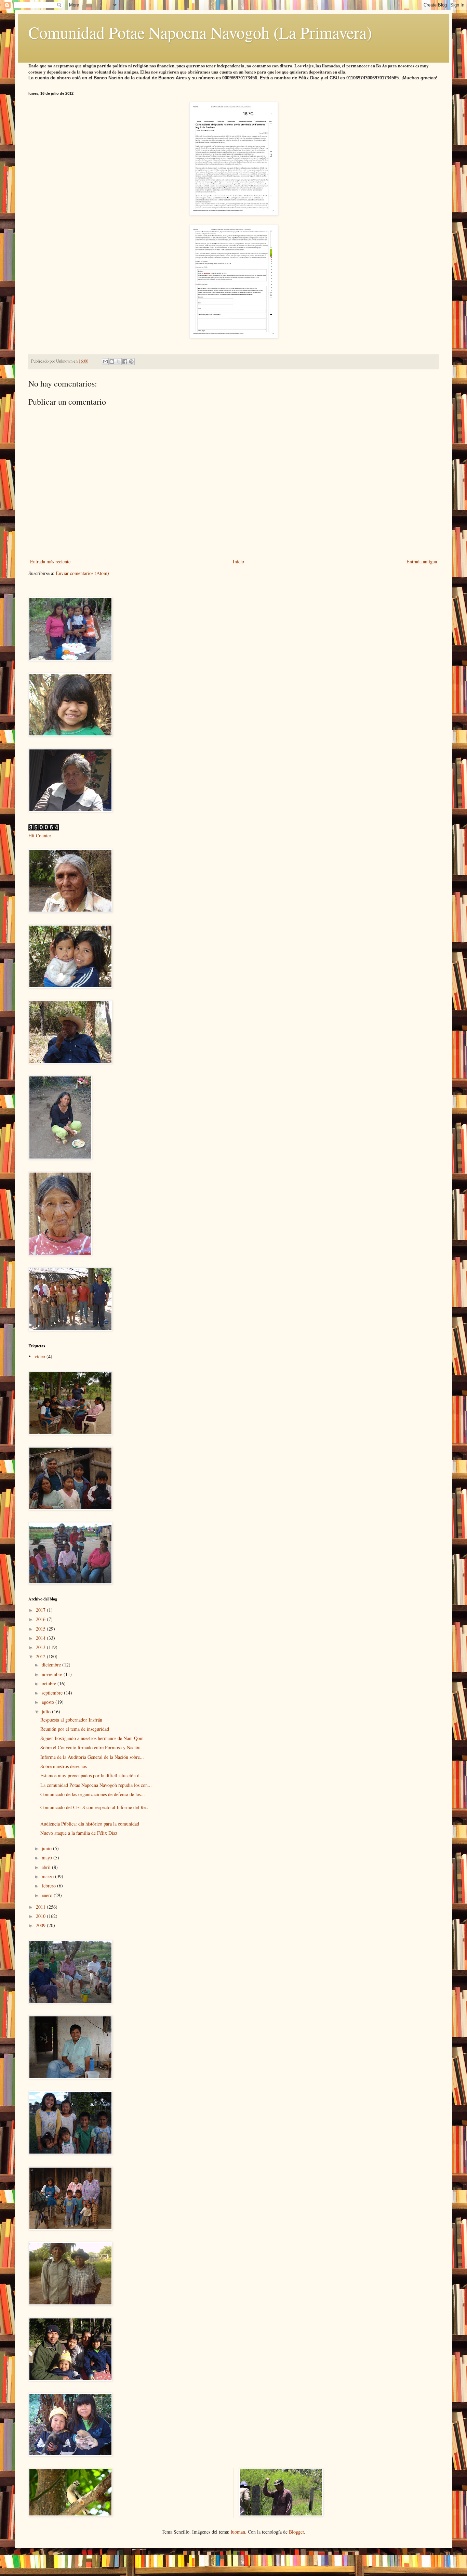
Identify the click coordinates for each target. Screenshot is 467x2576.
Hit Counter (40, 835)
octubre (50, 1683)
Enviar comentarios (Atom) (82, 573)
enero (48, 1895)
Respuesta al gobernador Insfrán (71, 1720)
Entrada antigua (422, 561)
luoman (238, 2532)
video (40, 1356)
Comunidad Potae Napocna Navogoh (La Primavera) (200, 32)
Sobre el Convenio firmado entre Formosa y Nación (90, 1747)
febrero (49, 1886)
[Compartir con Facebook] (125, 362)
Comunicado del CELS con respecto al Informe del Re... (95, 1807)
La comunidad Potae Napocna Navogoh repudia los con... (96, 1785)
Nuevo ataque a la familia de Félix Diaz (79, 1833)
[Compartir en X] (118, 362)
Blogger (296, 2532)
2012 (41, 1656)
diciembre (52, 1665)
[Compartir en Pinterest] (131, 362)
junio (47, 1848)
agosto (49, 1702)
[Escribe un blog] (112, 362)
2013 (41, 1647)
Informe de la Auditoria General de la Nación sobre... (92, 1757)
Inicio (238, 561)
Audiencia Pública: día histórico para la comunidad (90, 1824)
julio (47, 1711)
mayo (48, 1858)
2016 (41, 1619)
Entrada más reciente (50, 561)
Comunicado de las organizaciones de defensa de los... (93, 1794)
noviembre (53, 1674)
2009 (41, 1925)
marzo (48, 1876)
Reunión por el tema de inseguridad (75, 1729)
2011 (41, 1907)
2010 (41, 1916)
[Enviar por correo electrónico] (105, 362)
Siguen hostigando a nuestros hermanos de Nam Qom (92, 1738)
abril (47, 1867)
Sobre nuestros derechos (64, 1766)
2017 (41, 1610)
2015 (41, 1629)
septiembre (53, 1693)
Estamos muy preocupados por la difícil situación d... (92, 1775)
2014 (41, 1638)
